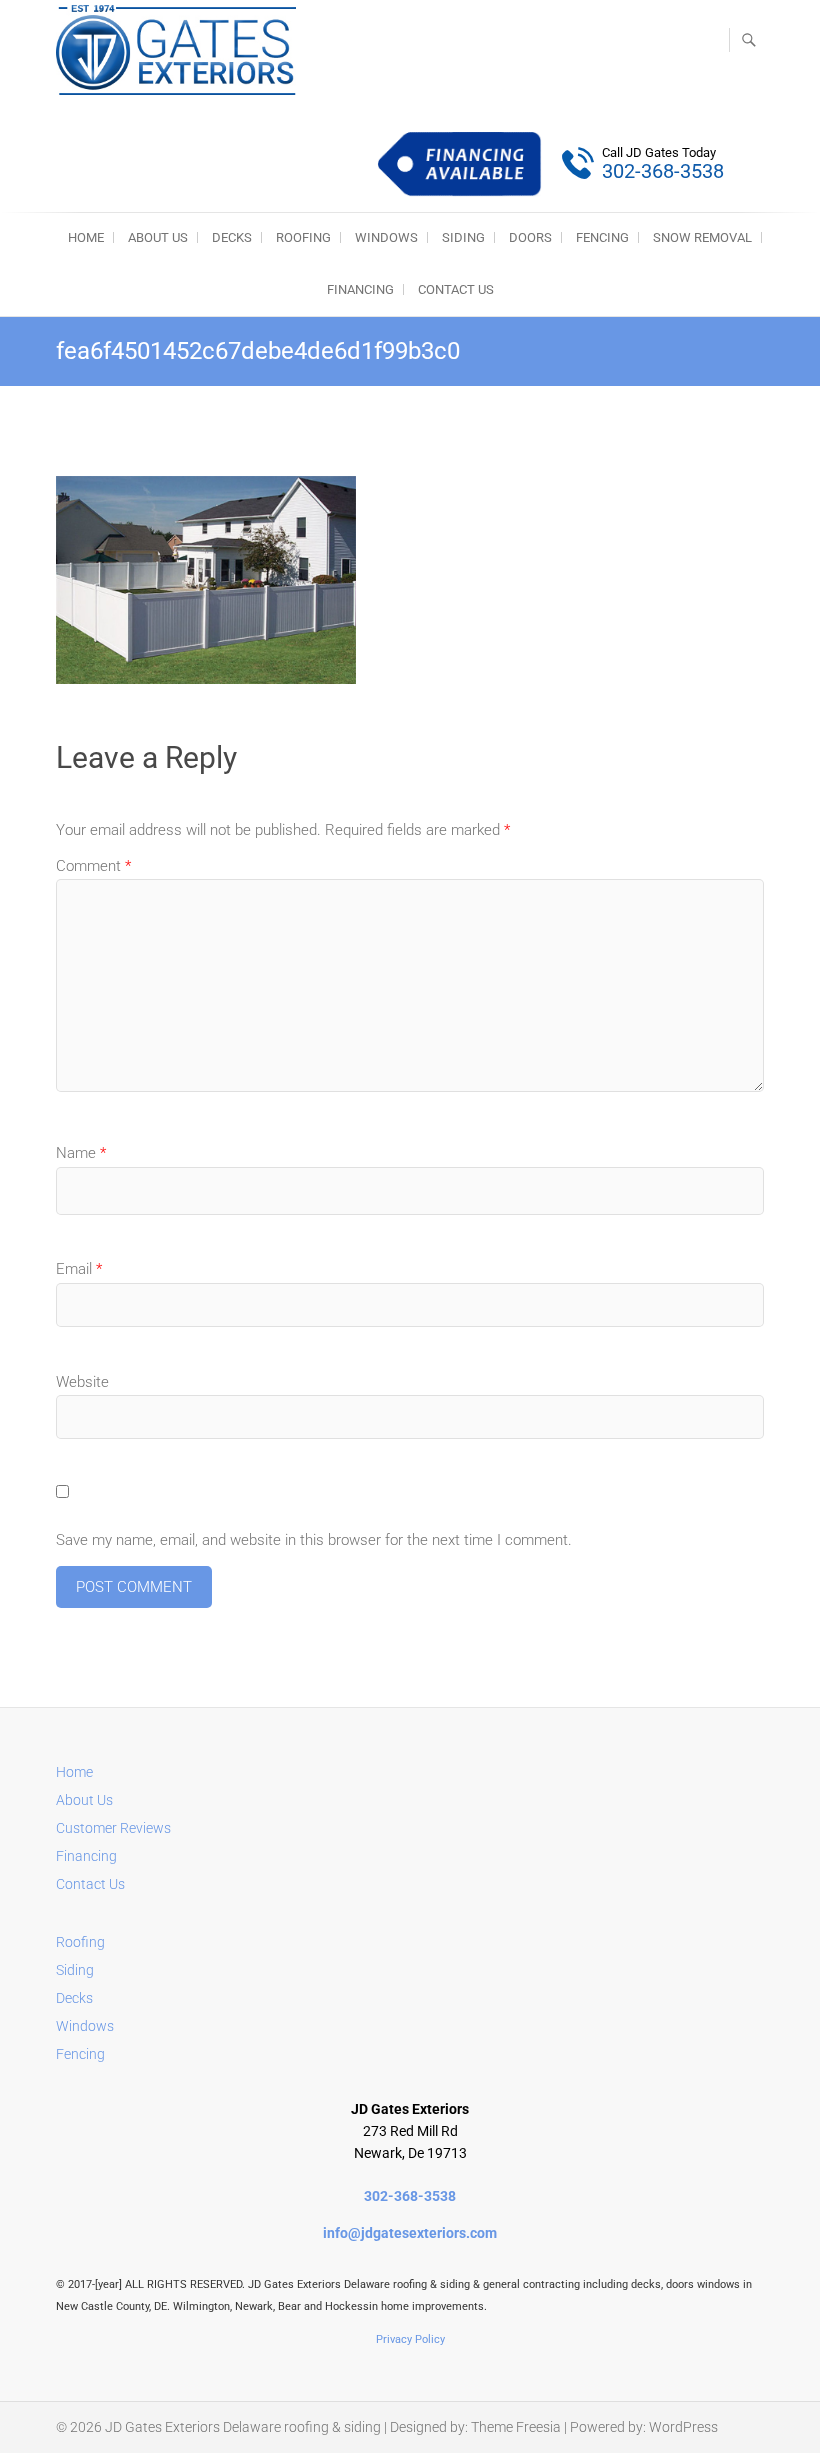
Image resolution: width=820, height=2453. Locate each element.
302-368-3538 (410, 2196)
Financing (360, 289)
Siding (75, 1970)
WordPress (683, 2427)
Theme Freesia (516, 2427)
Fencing (80, 2054)
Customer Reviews (113, 1828)
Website (82, 1382)
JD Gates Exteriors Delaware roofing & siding (243, 2427)
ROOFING (303, 237)
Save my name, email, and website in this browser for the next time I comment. (314, 1540)
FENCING (602, 237)
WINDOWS (386, 237)
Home (74, 1772)
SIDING (463, 237)
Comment (93, 866)
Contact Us (456, 289)
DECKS (232, 237)
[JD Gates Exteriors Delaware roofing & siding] (181, 50)
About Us (158, 237)
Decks (74, 1998)
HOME (86, 237)
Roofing (80, 1942)
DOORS (530, 237)
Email (79, 1269)
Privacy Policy (410, 2339)
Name (81, 1153)
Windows (85, 2026)
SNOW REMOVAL (702, 237)
